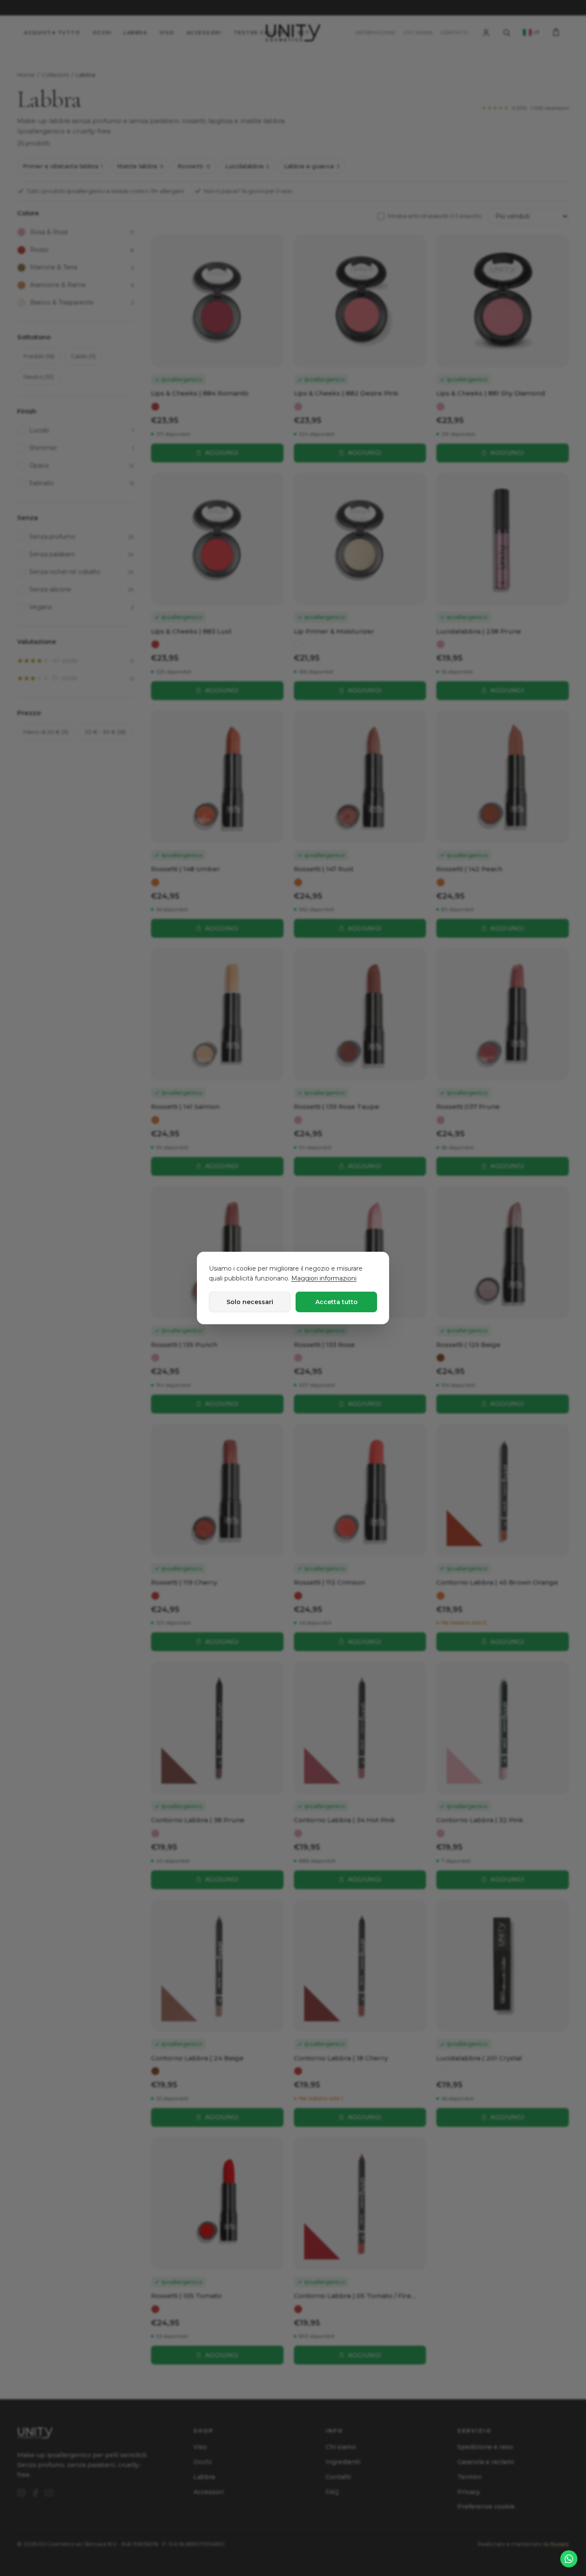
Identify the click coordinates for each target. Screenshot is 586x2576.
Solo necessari (250, 1302)
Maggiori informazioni (324, 1278)
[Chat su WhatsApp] (569, 2559)
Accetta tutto (337, 1302)
